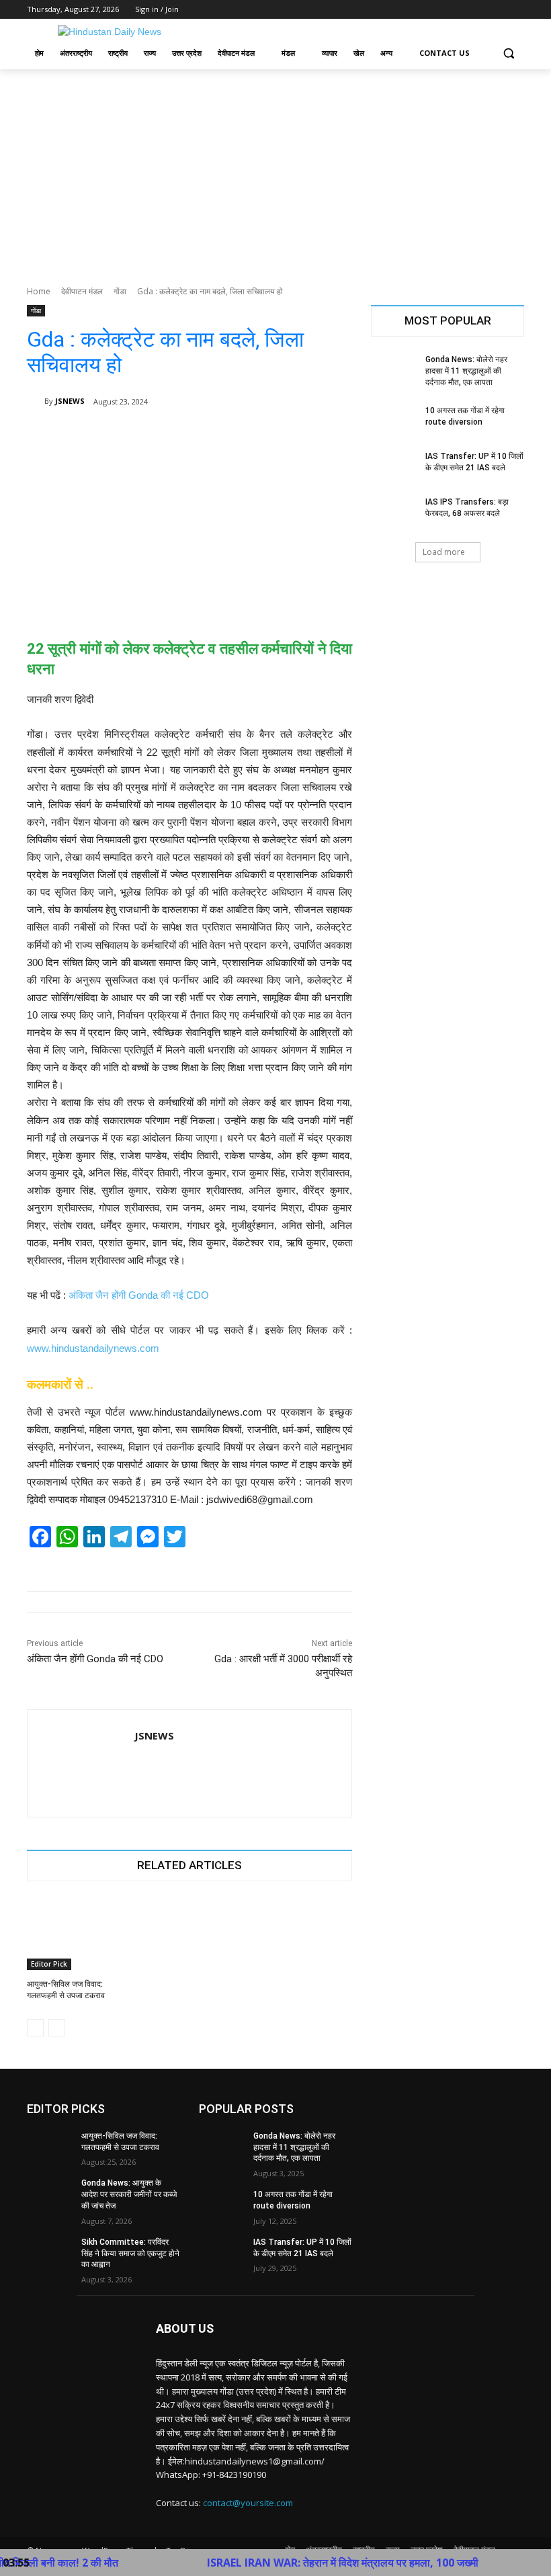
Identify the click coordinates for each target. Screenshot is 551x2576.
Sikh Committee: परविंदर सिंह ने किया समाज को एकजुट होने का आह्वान (130, 2253)
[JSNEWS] (36, 401)
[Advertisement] (275, 170)
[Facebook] (442, 10)
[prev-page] (35, 2028)
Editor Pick (49, 1964)
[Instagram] (461, 10)
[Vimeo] (498, 10)
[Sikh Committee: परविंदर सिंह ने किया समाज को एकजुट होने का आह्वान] (50, 2253)
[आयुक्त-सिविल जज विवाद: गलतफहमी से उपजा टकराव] (78, 1934)
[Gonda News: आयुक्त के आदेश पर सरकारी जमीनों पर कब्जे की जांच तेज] (50, 2194)
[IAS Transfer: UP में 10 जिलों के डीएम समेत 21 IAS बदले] (394, 467)
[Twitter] (479, 10)
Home (39, 291)
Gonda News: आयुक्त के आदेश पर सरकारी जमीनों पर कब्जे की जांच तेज (129, 2194)
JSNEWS (70, 401)
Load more (444, 552)
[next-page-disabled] (57, 2028)
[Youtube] (516, 10)
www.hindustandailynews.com (93, 1348)
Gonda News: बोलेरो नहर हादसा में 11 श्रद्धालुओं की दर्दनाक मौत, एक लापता (466, 371)
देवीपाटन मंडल (82, 291)
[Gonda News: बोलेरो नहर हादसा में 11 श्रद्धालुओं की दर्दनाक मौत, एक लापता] (394, 370)
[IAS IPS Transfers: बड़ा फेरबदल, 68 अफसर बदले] (394, 513)
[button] (508, 53)
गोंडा (120, 291)
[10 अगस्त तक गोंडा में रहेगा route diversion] (394, 421)
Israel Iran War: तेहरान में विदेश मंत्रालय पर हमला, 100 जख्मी (293, 2563)
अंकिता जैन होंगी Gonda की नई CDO (139, 1295)
